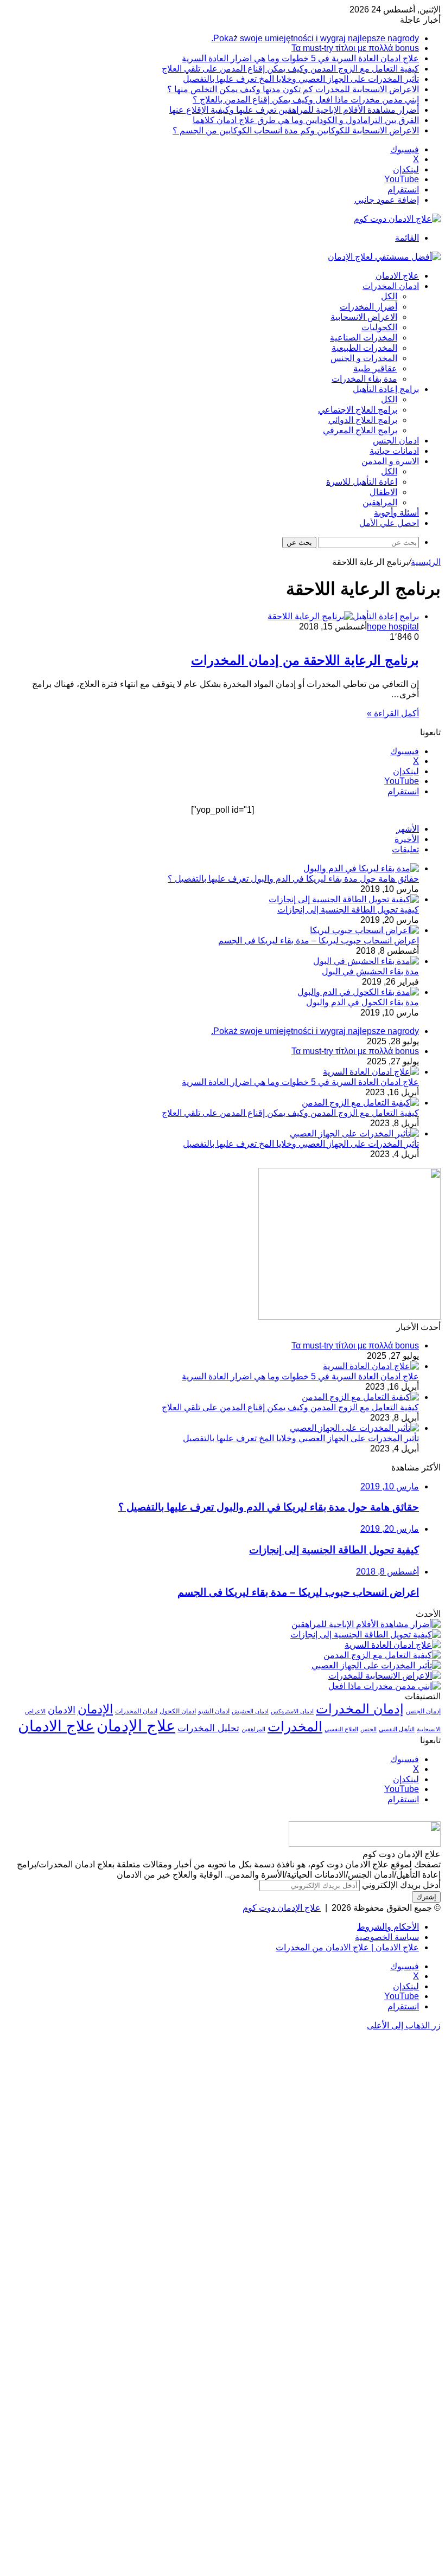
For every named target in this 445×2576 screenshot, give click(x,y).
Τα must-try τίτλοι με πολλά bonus (355, 48)
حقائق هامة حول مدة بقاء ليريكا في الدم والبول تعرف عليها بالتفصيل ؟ (293, 879)
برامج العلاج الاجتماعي (358, 410)
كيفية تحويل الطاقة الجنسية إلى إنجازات (348, 910)
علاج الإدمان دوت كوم (282, 1908)
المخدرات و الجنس (364, 358)
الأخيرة (407, 839)
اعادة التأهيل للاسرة (362, 482)
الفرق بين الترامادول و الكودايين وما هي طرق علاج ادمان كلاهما (306, 120)
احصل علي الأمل (389, 523)
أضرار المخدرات (368, 307)
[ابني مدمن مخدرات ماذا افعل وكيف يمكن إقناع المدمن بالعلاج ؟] (384, 1686)
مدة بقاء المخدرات (364, 379)
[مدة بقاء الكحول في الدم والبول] (358, 992)
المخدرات (295, 1727)
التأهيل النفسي (397, 1729)
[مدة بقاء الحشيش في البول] (366, 961)
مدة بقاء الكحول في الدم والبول (363, 1002)
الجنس (368, 1729)
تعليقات (405, 849)
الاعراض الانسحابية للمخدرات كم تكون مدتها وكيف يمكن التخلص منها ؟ (293, 89)
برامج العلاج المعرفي (360, 430)
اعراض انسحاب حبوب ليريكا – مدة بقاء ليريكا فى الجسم (319, 940)
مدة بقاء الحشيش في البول (370, 971)
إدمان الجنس (423, 1711)
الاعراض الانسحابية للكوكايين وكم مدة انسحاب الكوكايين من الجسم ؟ (296, 130)
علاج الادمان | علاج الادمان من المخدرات (347, 1947)
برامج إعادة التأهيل (386, 389)
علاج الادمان (397, 276)
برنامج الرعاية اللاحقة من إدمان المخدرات (305, 660)
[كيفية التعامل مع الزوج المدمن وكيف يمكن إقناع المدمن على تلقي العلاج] (360, 1103)
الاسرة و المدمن (390, 461)
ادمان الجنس (396, 441)
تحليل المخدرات (208, 1728)
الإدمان (95, 1709)
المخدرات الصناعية (364, 338)
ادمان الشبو (214, 1711)
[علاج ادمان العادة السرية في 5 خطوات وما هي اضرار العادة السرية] (371, 1072)
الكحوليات (379, 327)
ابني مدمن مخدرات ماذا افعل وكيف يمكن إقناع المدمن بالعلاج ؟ (306, 99)
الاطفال (383, 492)
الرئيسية (426, 562)
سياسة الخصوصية (387, 1937)
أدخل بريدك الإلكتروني (401, 1885)
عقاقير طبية (375, 368)
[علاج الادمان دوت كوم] (397, 219)
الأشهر (408, 829)
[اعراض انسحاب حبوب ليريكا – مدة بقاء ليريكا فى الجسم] (364, 930)
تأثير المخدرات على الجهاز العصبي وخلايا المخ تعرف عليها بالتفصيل (301, 79)
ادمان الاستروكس (292, 1711)
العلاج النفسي (341, 1729)
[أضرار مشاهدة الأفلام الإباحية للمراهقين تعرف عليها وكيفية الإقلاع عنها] (366, 1624)
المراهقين (380, 502)
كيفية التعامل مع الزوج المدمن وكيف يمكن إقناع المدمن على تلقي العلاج (290, 69)
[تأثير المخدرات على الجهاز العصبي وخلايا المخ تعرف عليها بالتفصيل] (354, 1133)
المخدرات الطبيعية (364, 348)
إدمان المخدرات (360, 1709)
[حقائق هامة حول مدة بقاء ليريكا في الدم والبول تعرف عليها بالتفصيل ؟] (361, 868)
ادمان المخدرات (391, 286)
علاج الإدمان (136, 1726)
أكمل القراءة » (393, 713)
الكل (389, 296)
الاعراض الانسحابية (364, 317)
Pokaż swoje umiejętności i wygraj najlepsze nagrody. (315, 38)
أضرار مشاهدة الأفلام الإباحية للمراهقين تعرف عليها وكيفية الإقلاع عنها (294, 110)
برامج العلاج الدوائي (363, 420)
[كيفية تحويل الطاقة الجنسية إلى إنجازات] (344, 899)
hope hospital (393, 627)
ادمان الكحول (178, 1711)
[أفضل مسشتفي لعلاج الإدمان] (384, 257)
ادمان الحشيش (250, 1711)
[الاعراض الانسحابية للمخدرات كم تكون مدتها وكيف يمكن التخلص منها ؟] (384, 1676)
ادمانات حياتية (394, 451)
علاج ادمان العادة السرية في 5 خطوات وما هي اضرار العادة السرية (300, 58)
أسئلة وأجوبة (396, 513)
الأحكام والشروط (388, 1927)
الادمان (62, 1710)
